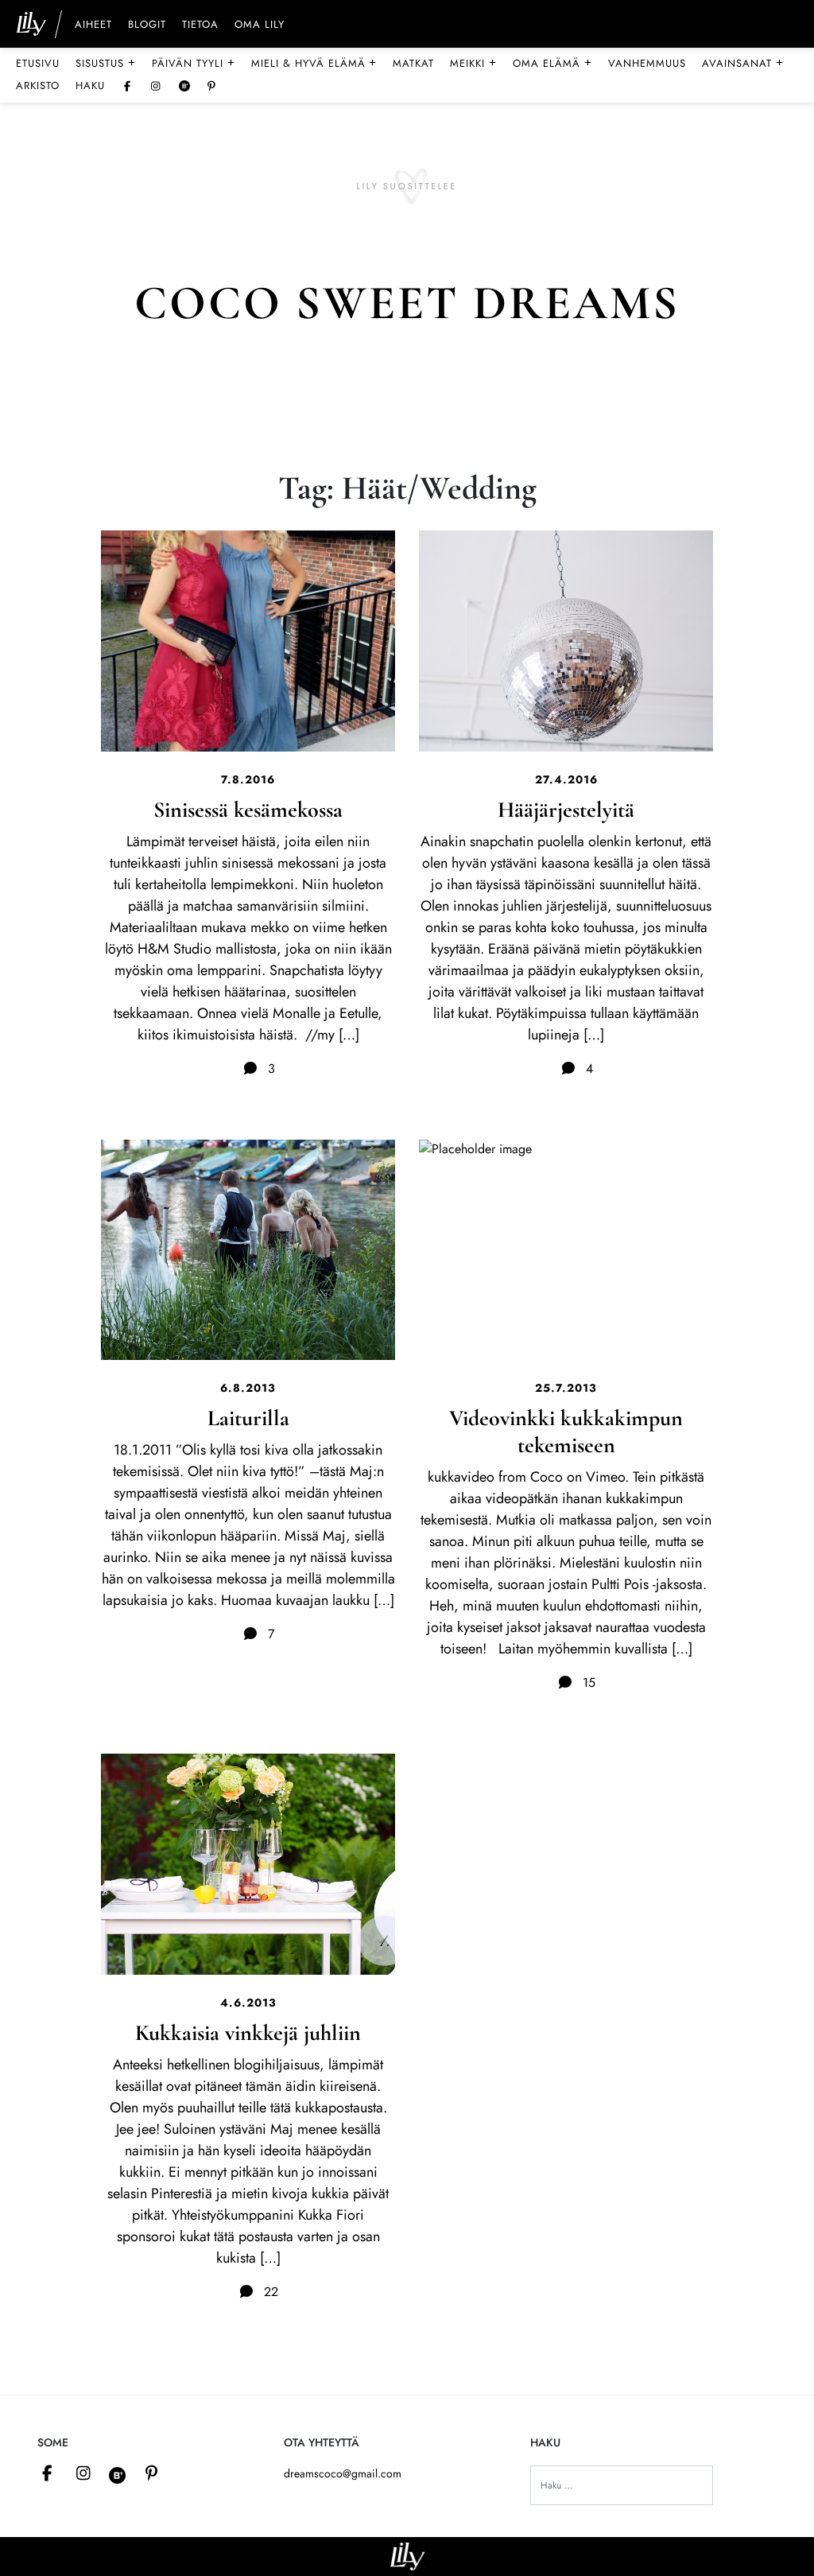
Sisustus (106, 63)
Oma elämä (552, 63)
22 (269, 2292)
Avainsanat (743, 63)
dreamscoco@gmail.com (343, 2473)
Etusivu (38, 63)
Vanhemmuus (647, 63)
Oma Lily (260, 25)
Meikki (473, 63)
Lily (407, 2557)
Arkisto (38, 85)
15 (587, 1682)
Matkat (413, 63)
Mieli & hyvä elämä (314, 63)
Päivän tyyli (194, 63)
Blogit (147, 25)
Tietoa (200, 25)
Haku (90, 85)
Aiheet (93, 25)
